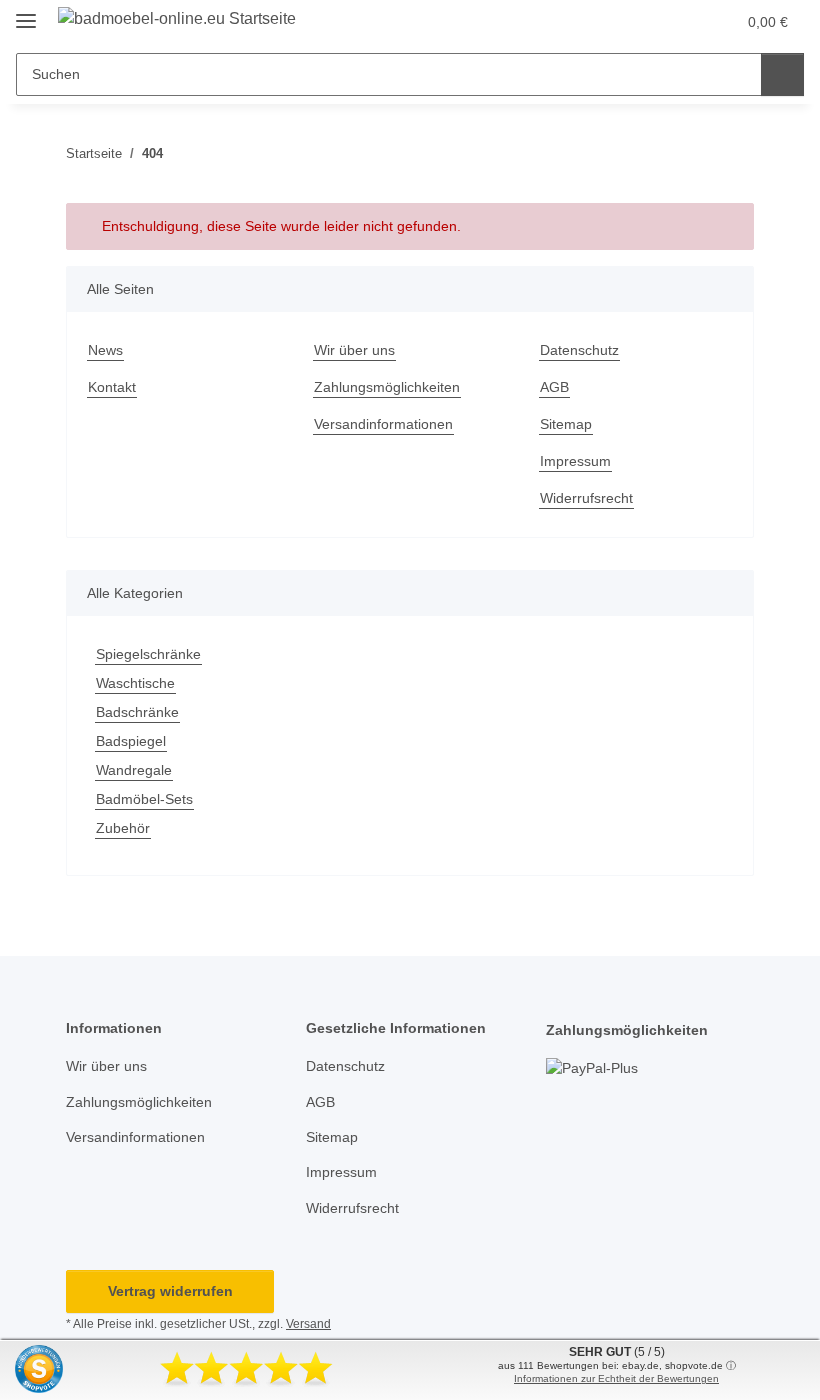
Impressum (575, 461)
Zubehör (123, 828)
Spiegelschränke (148, 654)
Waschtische (135, 683)
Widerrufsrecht (586, 498)
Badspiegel (131, 741)
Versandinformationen (383, 424)
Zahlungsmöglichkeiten (387, 387)
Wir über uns (354, 350)
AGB (554, 387)
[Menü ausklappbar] (26, 12)
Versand (308, 1324)
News (105, 350)
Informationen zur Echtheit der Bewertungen (616, 1378)
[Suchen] (782, 74)
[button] (641, 22)
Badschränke (137, 712)
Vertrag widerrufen (170, 1291)
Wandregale (134, 770)
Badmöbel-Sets (144, 799)
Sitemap (566, 424)
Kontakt (112, 387)
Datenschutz (579, 350)
